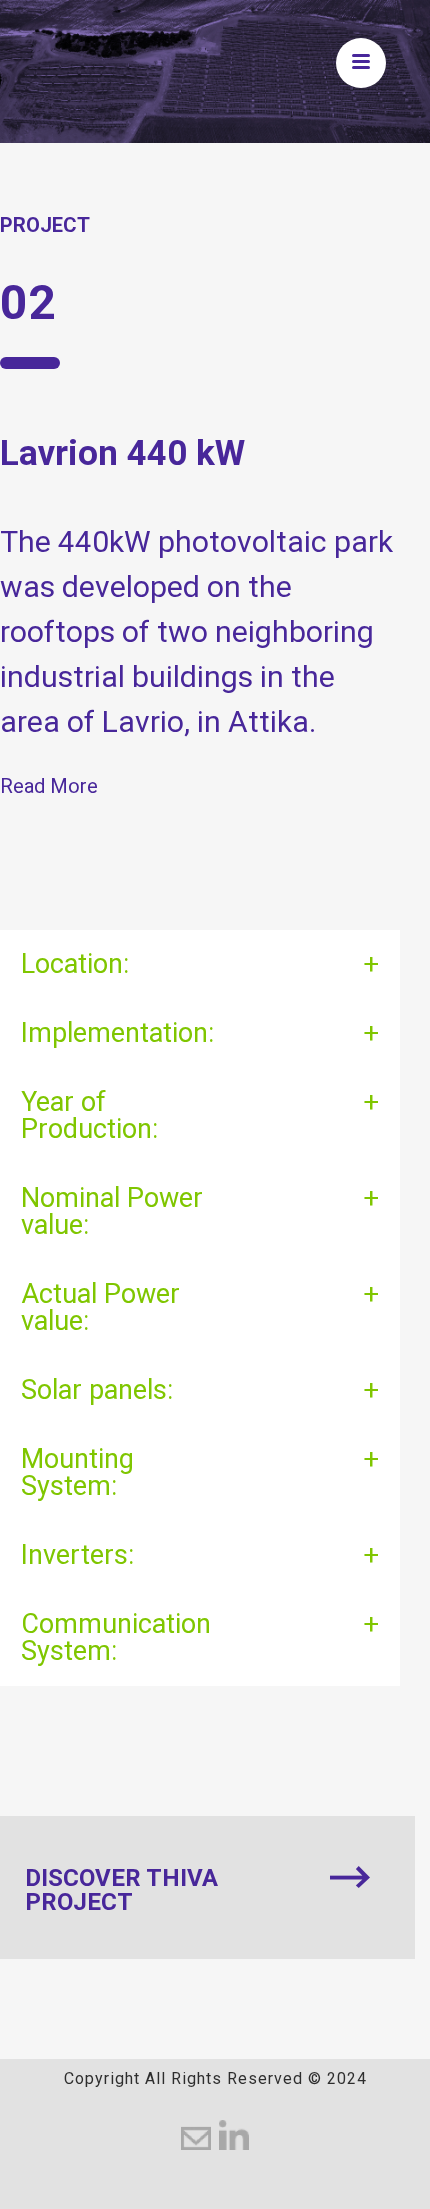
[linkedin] (234, 2135)
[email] (196, 2135)
